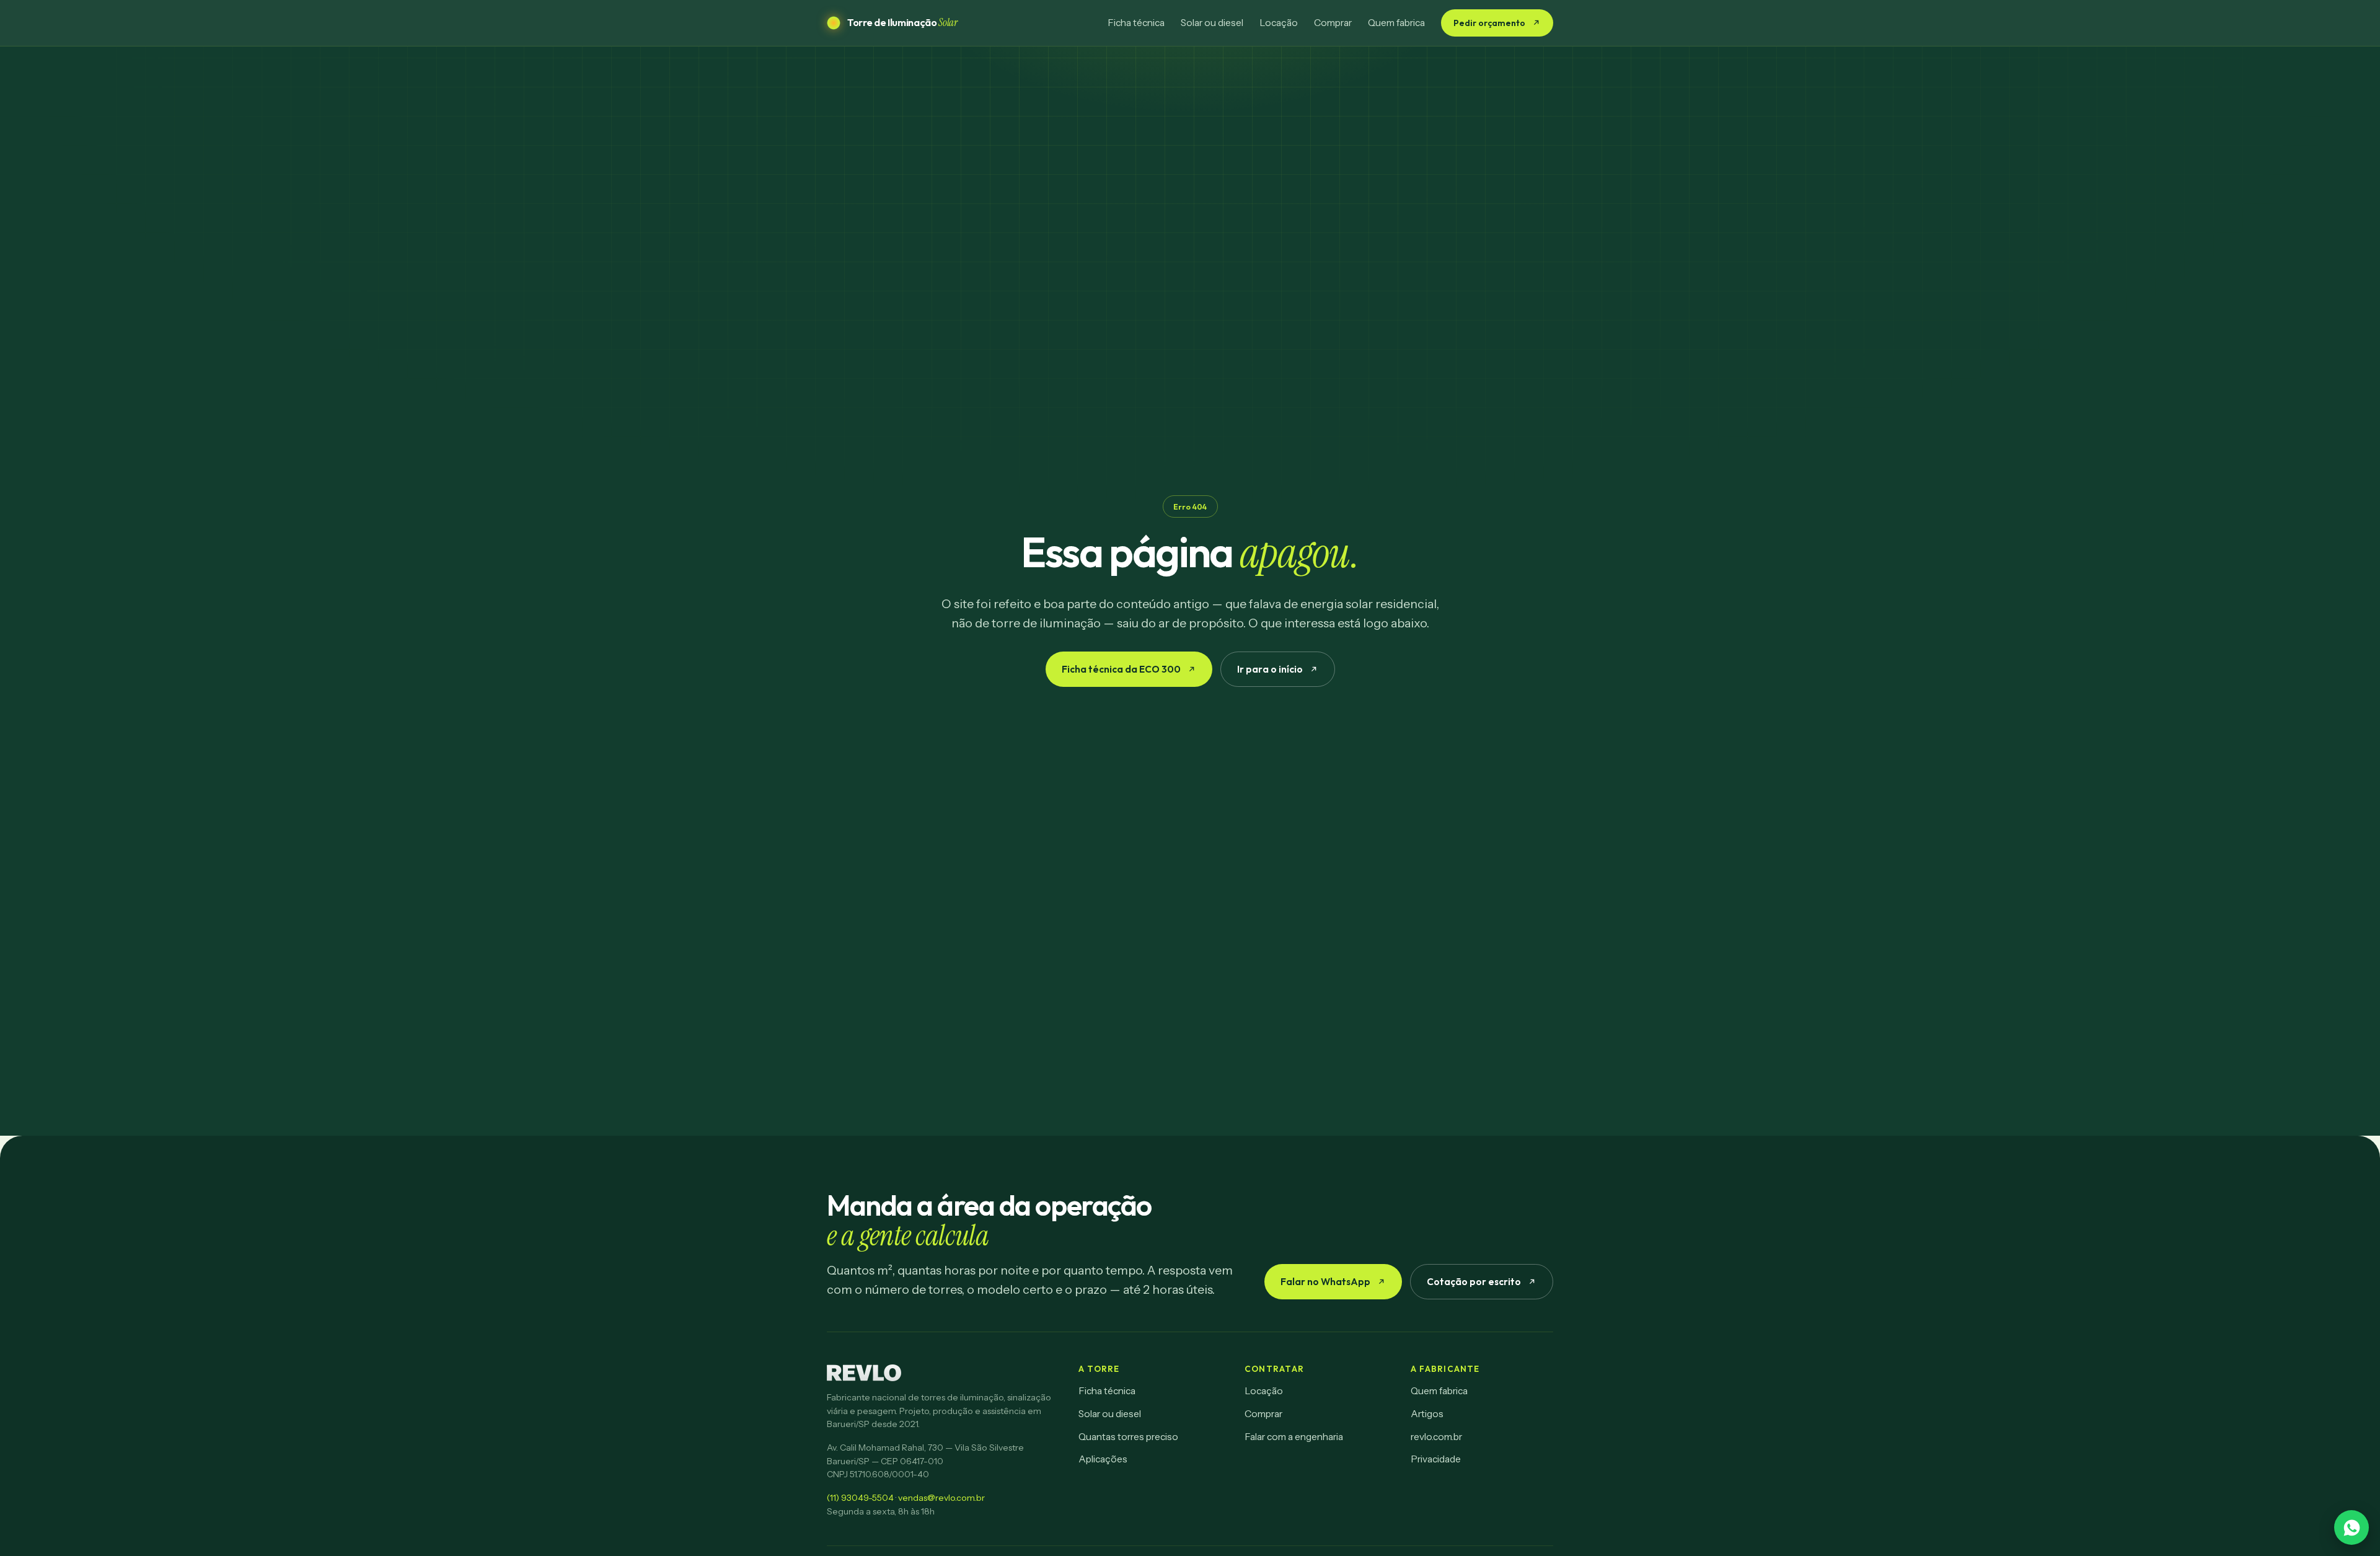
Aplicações (1103, 1459)
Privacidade (1436, 1459)
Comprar (1333, 23)
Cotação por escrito (1474, 1281)
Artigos (1427, 1414)
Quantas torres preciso (1128, 1437)
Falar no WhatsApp (1325, 1281)
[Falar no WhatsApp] (2351, 1527)
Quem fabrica (1396, 23)
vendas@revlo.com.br (941, 1498)
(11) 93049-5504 (860, 1498)
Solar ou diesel (1212, 23)
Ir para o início (1270, 669)
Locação (1279, 23)
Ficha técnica (1136, 23)
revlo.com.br (1436, 1437)
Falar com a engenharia (1294, 1437)
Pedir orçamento (1489, 23)
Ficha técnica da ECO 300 (1121, 669)
